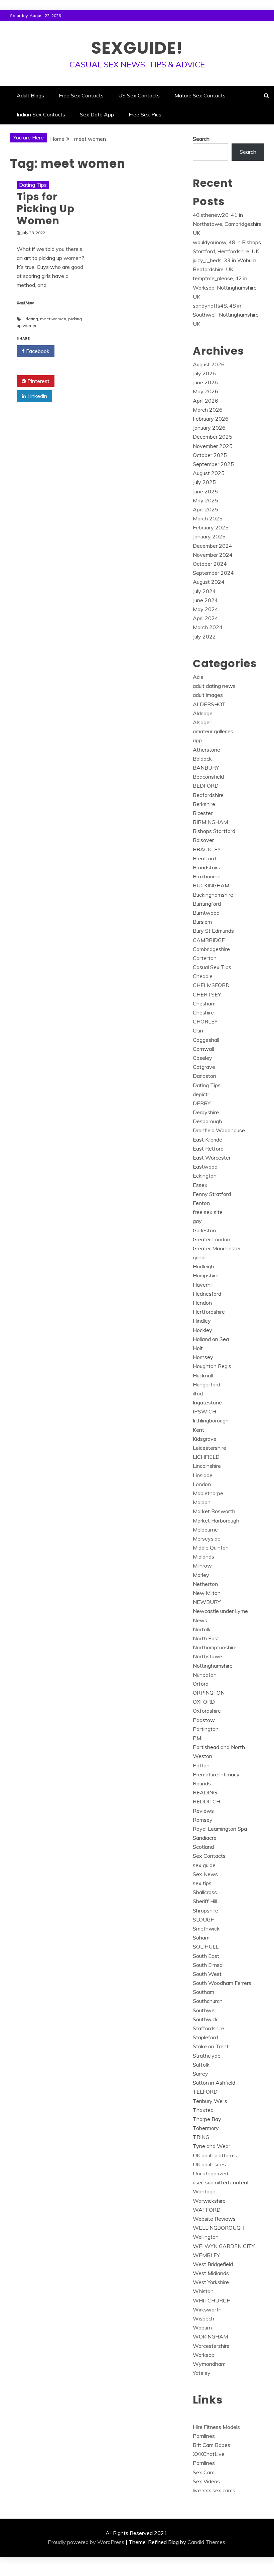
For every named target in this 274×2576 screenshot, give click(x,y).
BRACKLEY (207, 849)
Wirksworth (207, 2309)
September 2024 (213, 573)
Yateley (202, 2373)
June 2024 (205, 600)
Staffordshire (209, 2028)
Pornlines (204, 2436)
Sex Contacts (209, 1856)
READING (205, 1792)
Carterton (205, 958)
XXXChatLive (209, 2454)
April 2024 (205, 618)
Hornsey (203, 1357)
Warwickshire (209, 2201)
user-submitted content (221, 2182)
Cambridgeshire (211, 949)
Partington (206, 1729)
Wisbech (203, 2318)
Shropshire (205, 1910)
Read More (25, 303)
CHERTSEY (207, 994)
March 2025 (208, 518)
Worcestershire (211, 2346)
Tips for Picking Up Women (46, 209)
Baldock (202, 759)
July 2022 (204, 636)
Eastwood (205, 1167)
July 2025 (204, 482)
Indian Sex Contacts (41, 114)
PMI (198, 1738)
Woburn (202, 2327)
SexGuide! (137, 48)
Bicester (203, 813)
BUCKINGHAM (211, 885)
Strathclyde (207, 2056)
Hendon (202, 1303)
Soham (201, 1938)
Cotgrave (204, 1067)
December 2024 (213, 546)
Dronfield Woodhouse (219, 1130)
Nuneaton (205, 1675)
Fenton (201, 1203)
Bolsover (203, 840)
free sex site (208, 1212)
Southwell (205, 2010)
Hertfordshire (209, 1312)
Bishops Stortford (214, 831)
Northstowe (208, 1656)
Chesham (204, 1003)
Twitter (36, 366)
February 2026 (211, 419)
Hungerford (207, 1384)
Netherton (205, 1584)
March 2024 (208, 627)
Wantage (204, 2191)
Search (201, 139)
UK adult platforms (215, 2155)
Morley (201, 1575)
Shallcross (205, 1892)
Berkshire (204, 804)
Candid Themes (206, 2542)
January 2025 (209, 536)
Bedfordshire (208, 795)
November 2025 (213, 446)
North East (206, 1638)
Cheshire (203, 1012)
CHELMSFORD (211, 985)
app (197, 740)
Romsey (203, 1820)
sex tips (202, 1883)
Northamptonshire (215, 1647)
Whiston (203, 2291)
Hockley (202, 1330)
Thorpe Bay (207, 2119)
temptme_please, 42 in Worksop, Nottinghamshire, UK (225, 287)
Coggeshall (206, 1040)
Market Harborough (216, 1521)
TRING (201, 2137)
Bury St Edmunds (213, 931)
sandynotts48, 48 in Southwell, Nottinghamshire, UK (226, 315)
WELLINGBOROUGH (219, 2228)
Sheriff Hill (205, 1901)
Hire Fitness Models (216, 2427)
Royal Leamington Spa (220, 1829)
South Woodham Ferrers (222, 1983)
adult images (208, 695)
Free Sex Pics (145, 114)
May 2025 (205, 500)
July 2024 (204, 591)
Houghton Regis (212, 1366)
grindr (199, 1257)
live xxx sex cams (214, 2490)
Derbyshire (206, 1112)
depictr (201, 1094)
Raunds (202, 1783)
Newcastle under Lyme (220, 1611)
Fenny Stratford (212, 1194)
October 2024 (210, 564)
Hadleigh (203, 1266)
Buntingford (207, 904)
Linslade (203, 1475)
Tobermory (206, 2128)
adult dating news (214, 686)
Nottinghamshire (213, 1666)
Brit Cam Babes (212, 2445)
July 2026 (204, 373)
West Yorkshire (211, 2282)
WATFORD (207, 2210)
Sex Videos (206, 2481)
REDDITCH (207, 1801)
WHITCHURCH (212, 2300)
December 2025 (213, 437)
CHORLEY (205, 1021)
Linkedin (37, 396)
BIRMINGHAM (210, 822)
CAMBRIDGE (209, 940)
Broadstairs (207, 867)
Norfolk (202, 1629)
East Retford (208, 1149)
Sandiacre (205, 1838)
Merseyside (207, 1539)
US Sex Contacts (139, 95)
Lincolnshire (207, 1466)
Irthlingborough (211, 1420)
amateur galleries (213, 731)
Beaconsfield (208, 777)
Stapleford (205, 2037)
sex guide (204, 1865)
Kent (198, 1430)
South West (207, 1974)
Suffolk (201, 2065)
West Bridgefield (213, 2264)
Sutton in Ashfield (214, 2083)
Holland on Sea (211, 1339)
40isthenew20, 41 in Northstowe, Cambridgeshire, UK (228, 224)
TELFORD (205, 2092)
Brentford (204, 858)
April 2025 (205, 509)
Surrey (200, 2074)
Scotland (203, 1847)
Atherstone (207, 750)
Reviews (203, 1811)
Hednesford (207, 1294)
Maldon (202, 1502)
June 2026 (205, 382)
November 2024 (213, 555)
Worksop (204, 2355)
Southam (203, 1992)
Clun (198, 1030)
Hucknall (203, 1375)
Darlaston (204, 1076)
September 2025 (213, 464)
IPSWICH (204, 1411)
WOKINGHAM (210, 2336)
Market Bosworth (214, 1511)
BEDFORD (206, 786)
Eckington (205, 1176)
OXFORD (204, 1702)
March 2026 (208, 410)
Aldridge (203, 713)
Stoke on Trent (211, 2046)
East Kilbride (208, 1140)
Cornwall (203, 1049)
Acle (198, 677)
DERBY (202, 1103)
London (202, 1484)
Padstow (204, 1720)
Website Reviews (214, 2219)
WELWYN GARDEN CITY (224, 2246)
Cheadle (203, 976)
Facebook (37, 351)
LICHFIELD (206, 1457)
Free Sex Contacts (81, 95)
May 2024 (205, 609)
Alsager (202, 722)
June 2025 (205, 491)
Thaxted (203, 2110)
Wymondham (209, 2364)
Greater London (212, 1239)
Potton (201, 1765)
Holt (198, 1348)
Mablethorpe (208, 1493)
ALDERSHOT (209, 704)
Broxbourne (207, 876)
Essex (200, 1185)
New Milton (207, 1593)
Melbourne (205, 1530)
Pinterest (38, 381)
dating (32, 319)
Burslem (202, 922)
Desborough (207, 1121)
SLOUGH (204, 1919)
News (200, 1620)
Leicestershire (210, 1448)
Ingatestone (207, 1402)
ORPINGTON (209, 1693)
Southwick (205, 2019)
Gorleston (204, 1230)
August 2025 (209, 473)
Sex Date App (97, 114)
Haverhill (203, 1285)
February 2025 (211, 527)
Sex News (205, 1874)
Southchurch (208, 2001)
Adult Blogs (30, 95)
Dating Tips (33, 185)
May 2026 (205, 391)
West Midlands (211, 2273)
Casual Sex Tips (212, 967)
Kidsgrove (205, 1439)
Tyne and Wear (212, 2146)
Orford (201, 1684)
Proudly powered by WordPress (86, 2542)
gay (197, 1221)
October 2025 (210, 455)
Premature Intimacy (216, 1774)
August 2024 (209, 582)
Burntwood (206, 913)
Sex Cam (204, 2472)
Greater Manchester (217, 1248)
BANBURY (206, 768)
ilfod (198, 1393)
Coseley (202, 1058)
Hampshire (206, 1275)
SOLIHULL (206, 1947)
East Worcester (212, 1158)
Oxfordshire (207, 1711)
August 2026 (209, 364)
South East (206, 1956)
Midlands (203, 1557)
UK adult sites (209, 2164)
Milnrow (202, 1566)
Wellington (206, 2237)
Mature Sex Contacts (200, 95)
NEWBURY (207, 1602)
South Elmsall (209, 1965)
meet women (53, 319)
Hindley (202, 1321)
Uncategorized (211, 2173)
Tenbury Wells (210, 2101)
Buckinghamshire (213, 895)
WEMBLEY (206, 2255)
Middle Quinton (211, 1548)
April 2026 (205, 401)
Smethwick (206, 1928)
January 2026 (209, 428)
